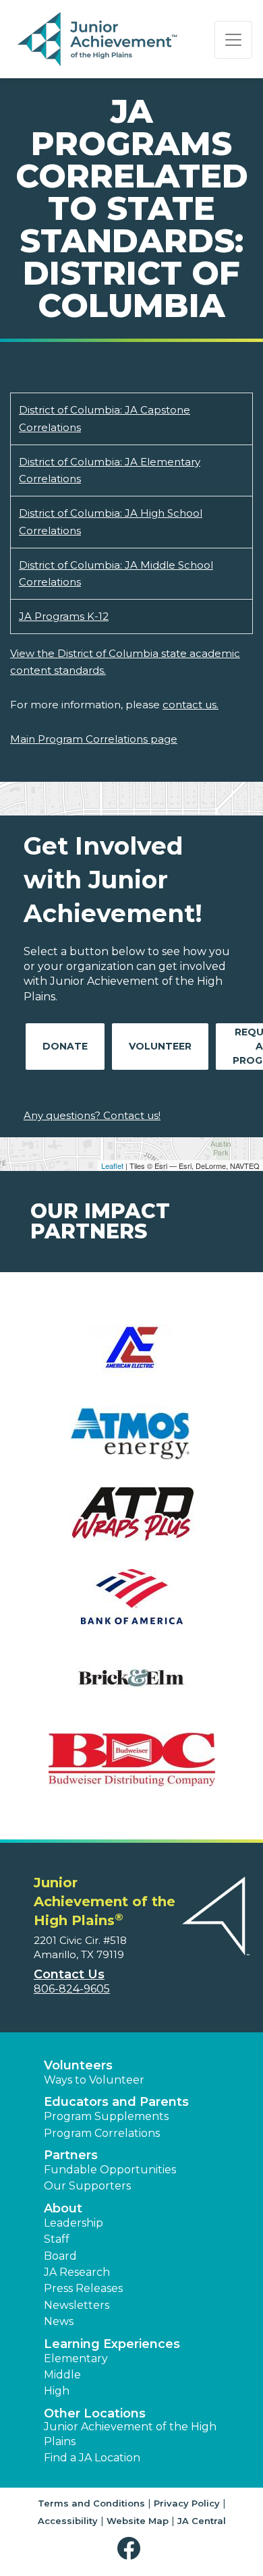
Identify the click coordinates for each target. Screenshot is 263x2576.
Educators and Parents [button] (116, 2102)
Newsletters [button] (77, 2305)
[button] (132, 2549)
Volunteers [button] (78, 2065)
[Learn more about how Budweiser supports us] (131, 1768)
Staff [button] (57, 2239)
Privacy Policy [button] (187, 2503)
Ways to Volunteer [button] (94, 2080)
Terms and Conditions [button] (91, 2503)
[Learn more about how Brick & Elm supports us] (131, 1687)
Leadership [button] (74, 2223)
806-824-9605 (72, 1989)
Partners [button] (71, 2155)
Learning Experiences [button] (112, 2344)
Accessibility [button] (68, 2521)
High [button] (57, 2391)
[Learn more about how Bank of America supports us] (131, 1605)
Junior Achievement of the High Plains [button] (130, 2434)
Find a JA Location (92, 2458)
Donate (65, 1046)
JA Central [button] (202, 2521)
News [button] (59, 2321)
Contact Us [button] (69, 1974)
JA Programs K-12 (64, 616)
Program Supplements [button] (106, 2116)
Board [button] (60, 2256)
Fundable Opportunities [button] (110, 2170)
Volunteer (160, 1046)
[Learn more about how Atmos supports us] (131, 1442)
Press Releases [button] (83, 2288)
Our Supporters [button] (87, 2186)
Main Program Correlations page (94, 739)
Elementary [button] (76, 2358)
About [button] (63, 2208)
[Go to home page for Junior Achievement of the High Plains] (99, 40)
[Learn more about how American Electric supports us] (131, 1360)
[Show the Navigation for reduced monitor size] (233, 40)
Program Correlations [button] (102, 2133)
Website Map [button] (138, 2521)
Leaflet (112, 1166)
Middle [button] (62, 2375)
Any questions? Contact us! (92, 1115)
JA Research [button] (77, 2272)
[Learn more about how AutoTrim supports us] (131, 1523)
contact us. (191, 705)
